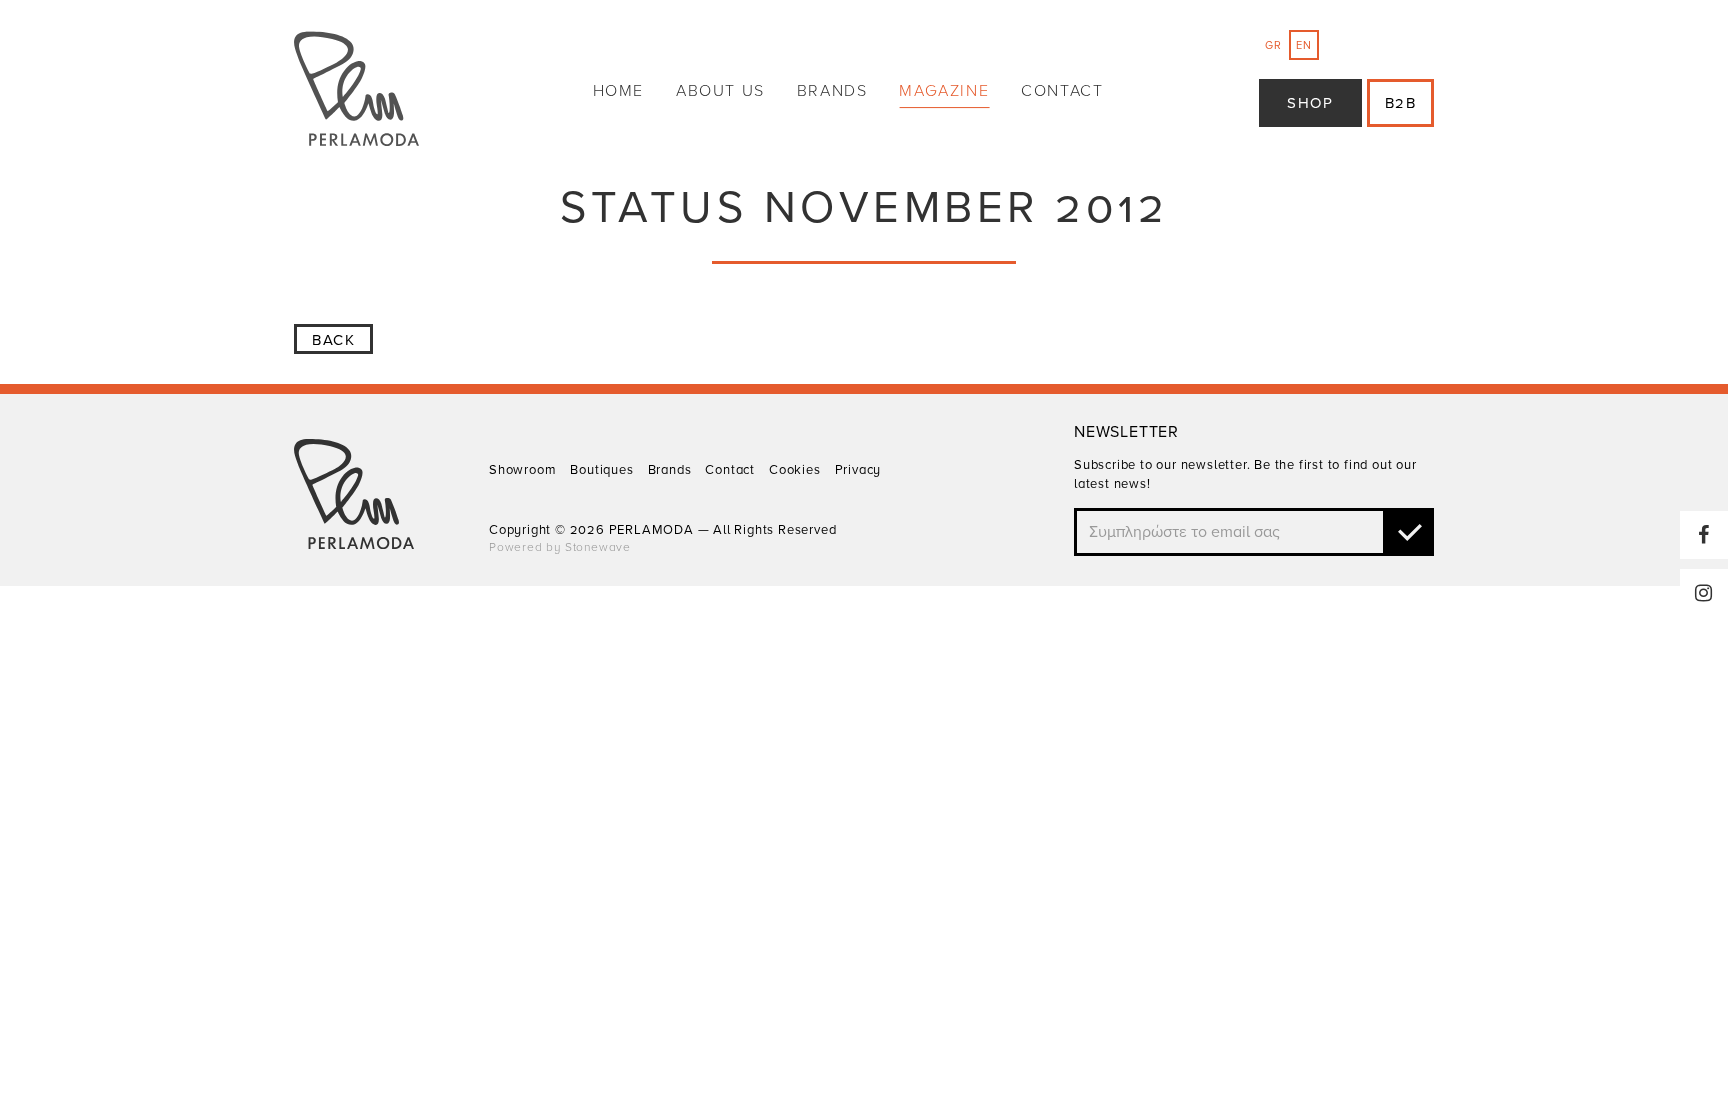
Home (618, 91)
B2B (1401, 103)
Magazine (944, 91)
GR (1273, 45)
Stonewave (598, 547)
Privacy (858, 470)
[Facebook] (1704, 535)
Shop (1310, 103)
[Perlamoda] (356, 91)
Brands (832, 91)
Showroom (522, 470)
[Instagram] (1704, 593)
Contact (1062, 91)
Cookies (795, 470)
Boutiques (601, 470)
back (333, 340)
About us (720, 91)
